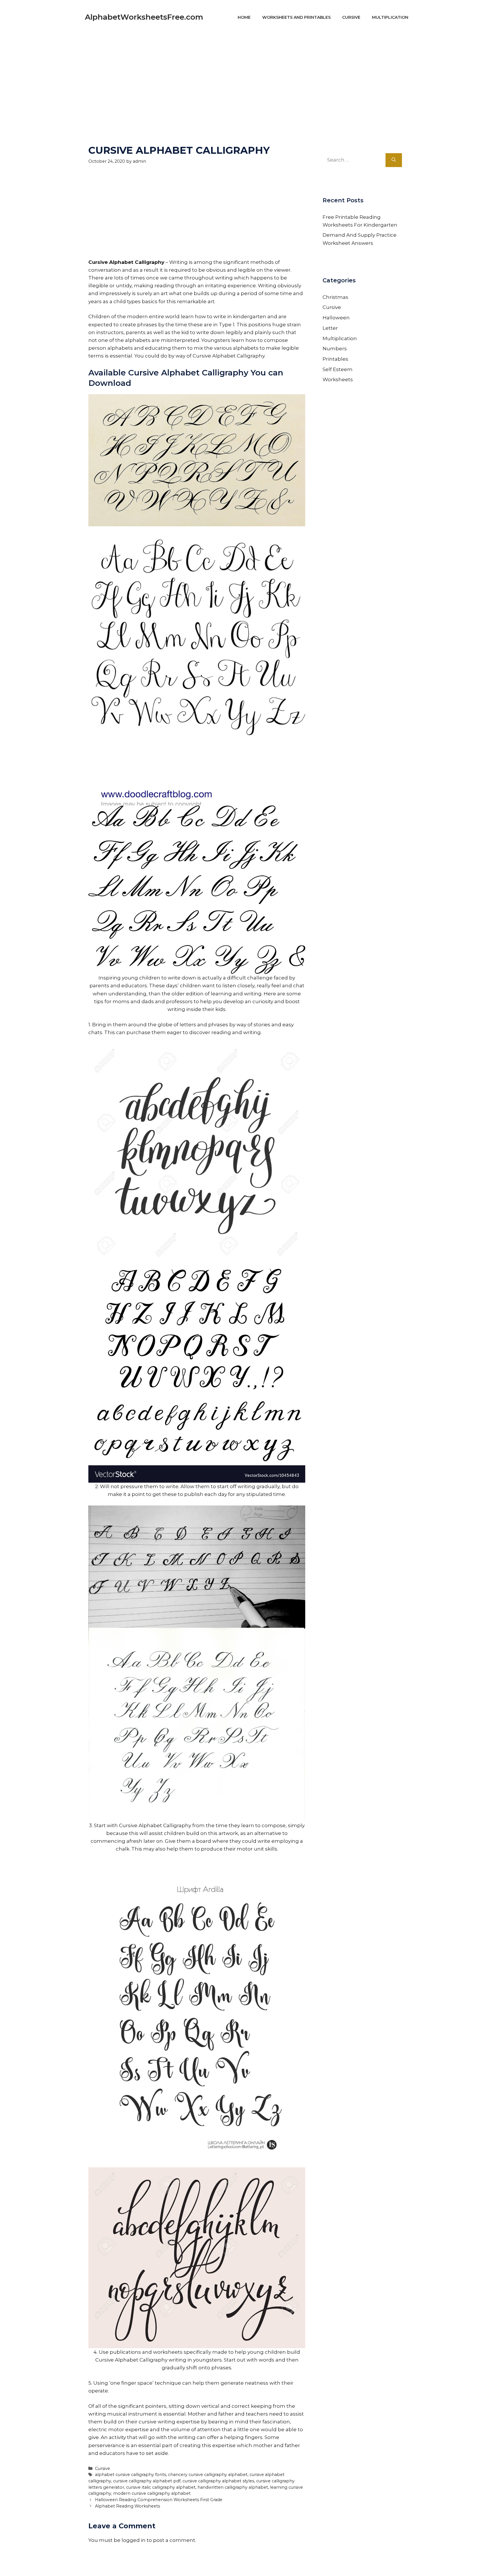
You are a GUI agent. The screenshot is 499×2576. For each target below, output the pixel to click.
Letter (330, 328)
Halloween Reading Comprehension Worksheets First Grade (159, 2500)
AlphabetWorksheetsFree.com (144, 17)
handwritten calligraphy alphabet (233, 2487)
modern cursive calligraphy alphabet (152, 2493)
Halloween (336, 318)
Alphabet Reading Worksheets (127, 2506)
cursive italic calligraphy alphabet (161, 2487)
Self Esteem (338, 369)
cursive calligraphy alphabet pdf (147, 2481)
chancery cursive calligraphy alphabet (208, 2475)
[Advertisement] (249, 75)
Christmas (335, 297)
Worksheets (338, 379)
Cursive (351, 17)
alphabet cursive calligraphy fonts (131, 2475)
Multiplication (390, 17)
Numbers (335, 349)
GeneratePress (305, 2564)
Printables (335, 359)
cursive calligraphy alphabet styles (218, 2481)
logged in (134, 2540)
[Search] (394, 160)
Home (244, 17)
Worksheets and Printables (296, 17)
